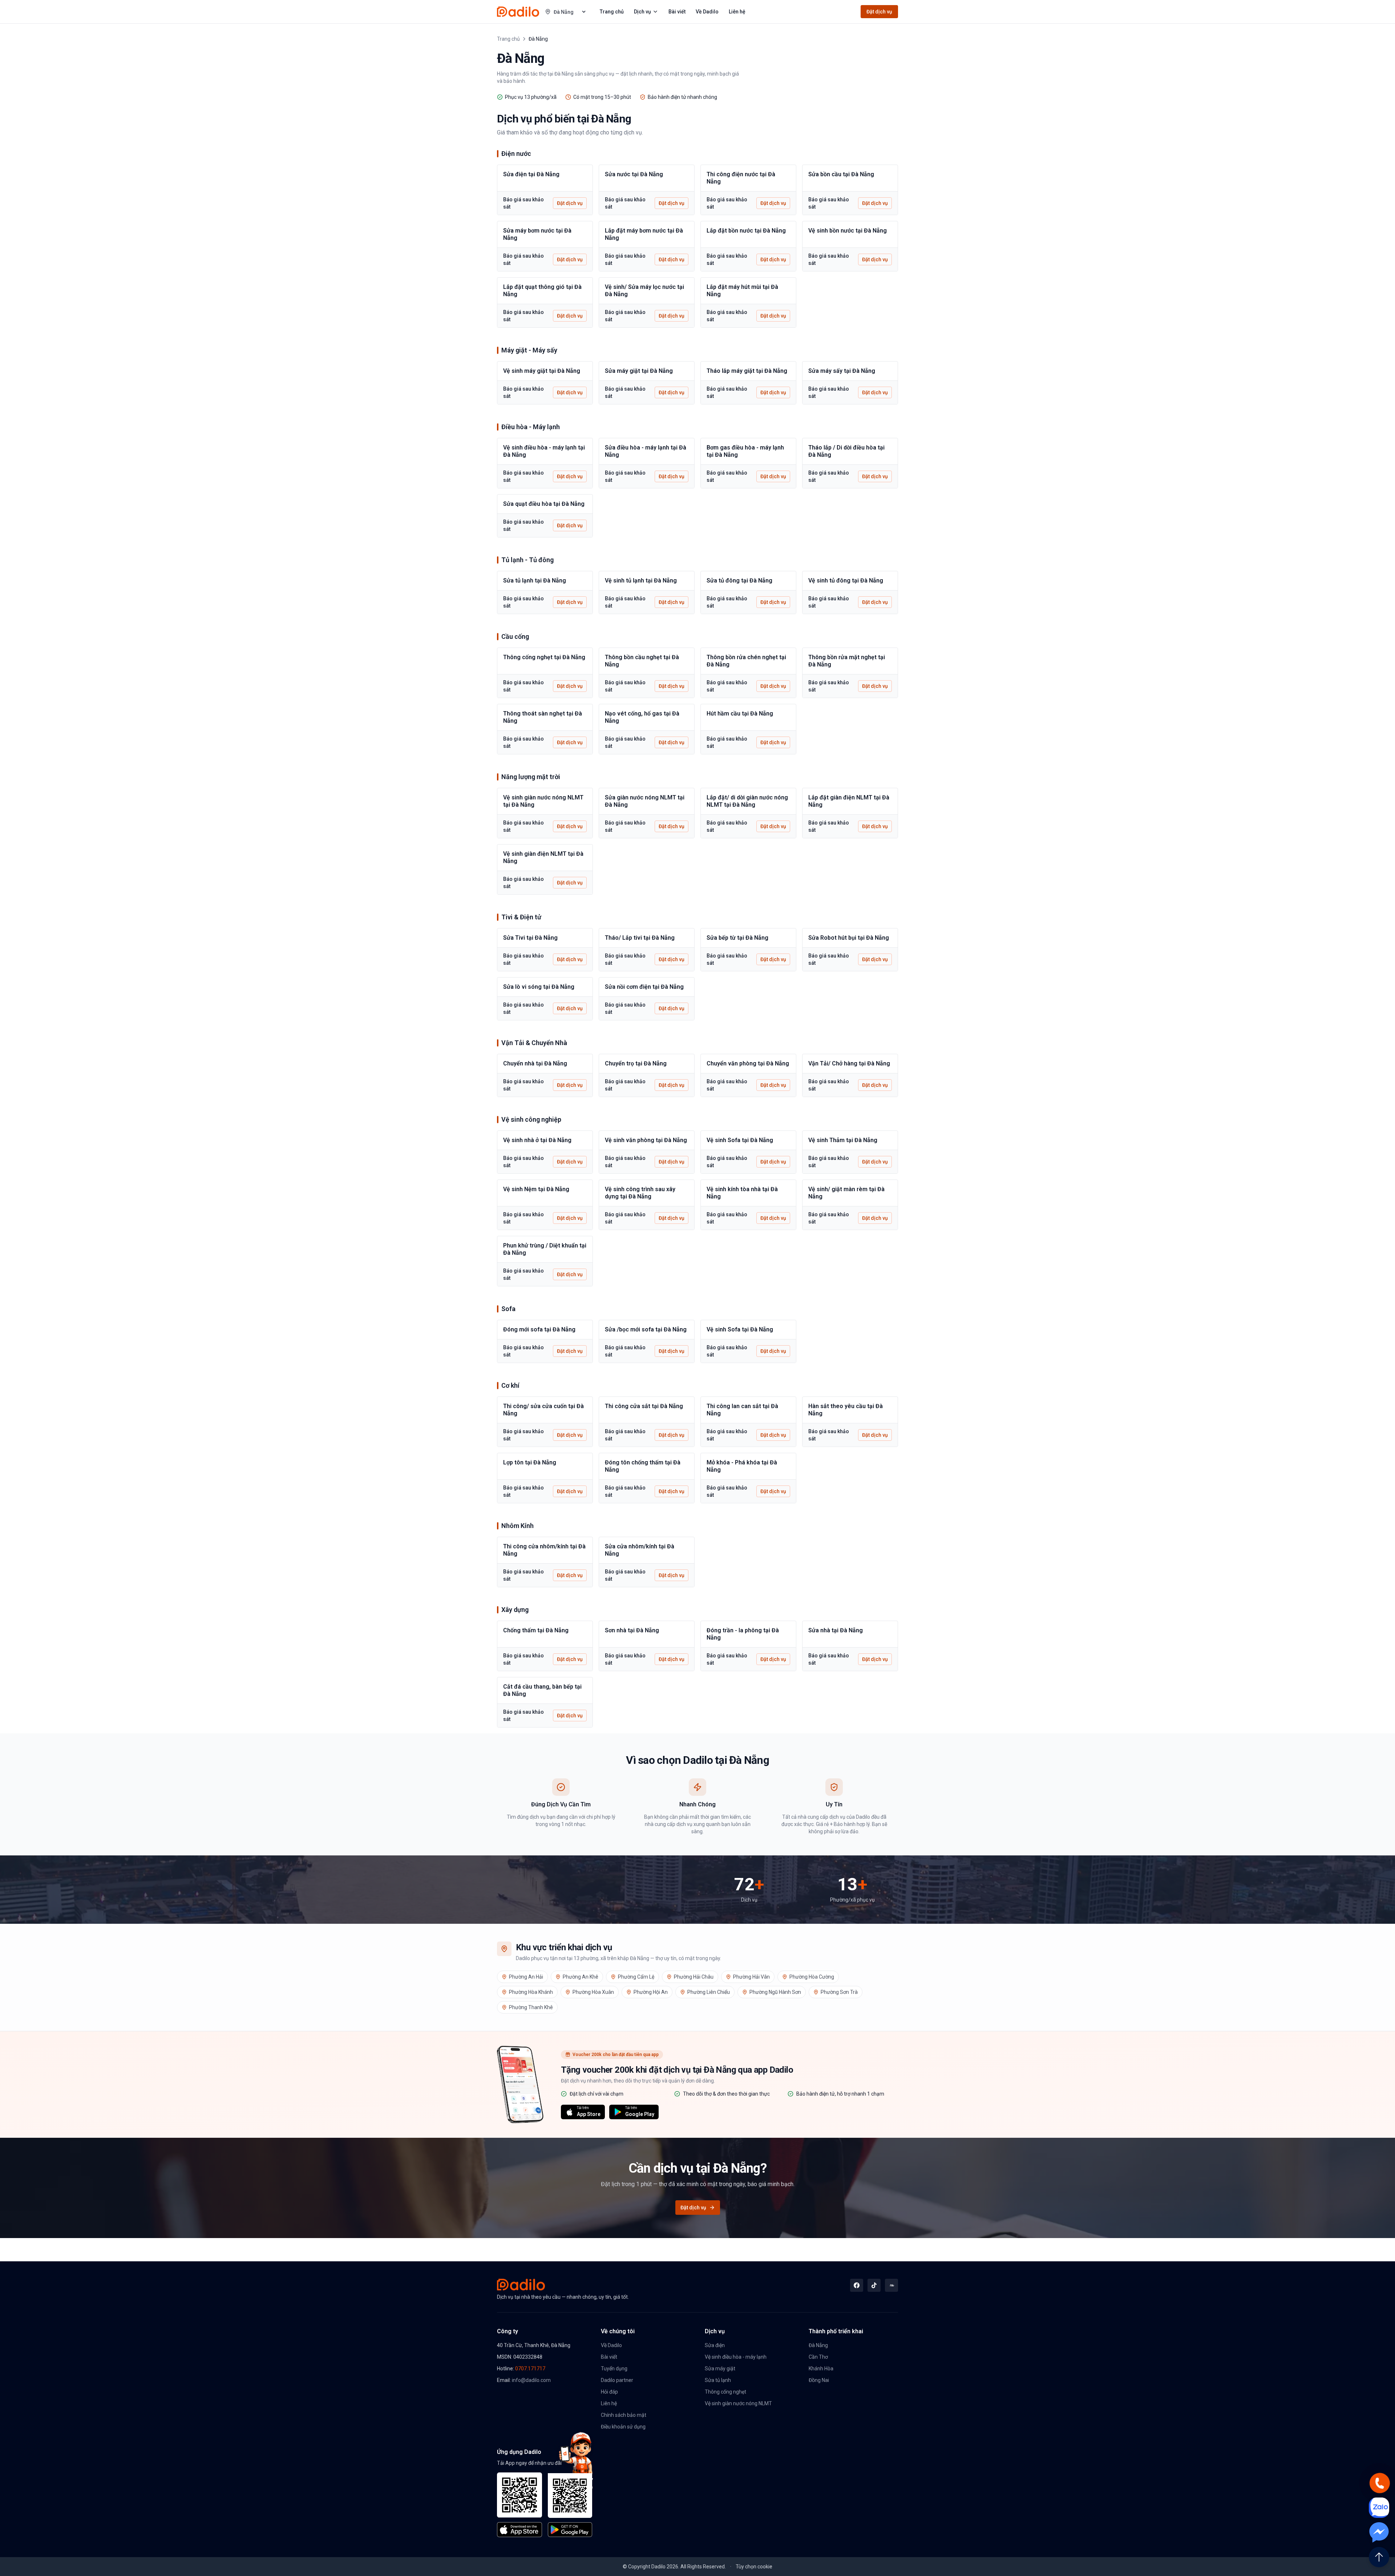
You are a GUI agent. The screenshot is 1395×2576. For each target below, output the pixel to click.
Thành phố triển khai (836, 2331)
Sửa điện (715, 2345)
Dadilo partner (617, 2380)
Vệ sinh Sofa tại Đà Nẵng (740, 1140)
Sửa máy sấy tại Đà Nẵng (842, 371)
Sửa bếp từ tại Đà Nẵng (737, 938)
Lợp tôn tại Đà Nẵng (530, 1462)
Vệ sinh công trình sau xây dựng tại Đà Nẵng (640, 1193)
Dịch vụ (642, 12)
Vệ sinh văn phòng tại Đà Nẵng (646, 1140)
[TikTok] (874, 2285)
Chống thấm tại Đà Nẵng (536, 1630)
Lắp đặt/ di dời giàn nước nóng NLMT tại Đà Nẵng (747, 801)
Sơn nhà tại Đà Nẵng (632, 1630)
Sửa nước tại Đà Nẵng (634, 174)
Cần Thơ (818, 2357)
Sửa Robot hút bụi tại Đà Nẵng (849, 938)
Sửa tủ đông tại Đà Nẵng (739, 580)
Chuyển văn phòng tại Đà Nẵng (748, 1063)
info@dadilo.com (531, 2380)
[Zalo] (891, 2285)
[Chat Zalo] (1379, 2508)
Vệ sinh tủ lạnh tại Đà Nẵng (641, 580)
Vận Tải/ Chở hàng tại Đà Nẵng (849, 1063)
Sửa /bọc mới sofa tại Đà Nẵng (646, 1329)
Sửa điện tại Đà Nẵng (531, 174)
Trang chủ (612, 12)
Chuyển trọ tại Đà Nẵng (636, 1063)
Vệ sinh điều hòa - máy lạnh (736, 2357)
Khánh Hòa (821, 2369)
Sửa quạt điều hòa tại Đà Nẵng (544, 504)
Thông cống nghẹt (725, 2392)
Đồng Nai (819, 2380)
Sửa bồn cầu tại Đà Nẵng (841, 174)
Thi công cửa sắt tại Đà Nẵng (644, 1406)
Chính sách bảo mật (624, 2415)
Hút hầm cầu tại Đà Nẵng (740, 713)
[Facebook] (857, 2285)
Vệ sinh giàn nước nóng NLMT (738, 2403)
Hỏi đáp (609, 2392)
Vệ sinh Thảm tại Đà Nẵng (843, 1140)
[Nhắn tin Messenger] (1379, 2532)
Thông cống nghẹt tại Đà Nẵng (544, 657)
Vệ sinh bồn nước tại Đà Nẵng (848, 231)
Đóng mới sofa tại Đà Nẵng (539, 1329)
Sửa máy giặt (720, 2369)
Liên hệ (737, 12)
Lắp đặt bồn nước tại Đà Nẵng (746, 231)
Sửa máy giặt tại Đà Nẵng (639, 371)
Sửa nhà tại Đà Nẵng (836, 1630)
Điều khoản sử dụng (623, 2427)
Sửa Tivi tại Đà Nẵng (530, 938)
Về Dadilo (707, 12)
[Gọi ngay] (1379, 2483)
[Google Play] (570, 2505)
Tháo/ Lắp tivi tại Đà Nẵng (640, 938)
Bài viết (677, 12)
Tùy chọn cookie (754, 2567)
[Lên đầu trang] (1379, 2557)
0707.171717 (530, 2369)
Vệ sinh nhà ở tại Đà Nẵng (537, 1140)
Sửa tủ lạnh (718, 2380)
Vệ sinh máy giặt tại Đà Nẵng (542, 371)
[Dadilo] (518, 12)
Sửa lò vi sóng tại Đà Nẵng (539, 987)
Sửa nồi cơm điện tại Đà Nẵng (644, 987)
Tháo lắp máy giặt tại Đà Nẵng (747, 371)
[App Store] (519, 2505)
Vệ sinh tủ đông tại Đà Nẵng (846, 580)
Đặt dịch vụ (879, 12)
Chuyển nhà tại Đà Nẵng (535, 1063)
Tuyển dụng (614, 2369)
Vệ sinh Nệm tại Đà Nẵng (536, 1189)
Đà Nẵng (818, 2345)
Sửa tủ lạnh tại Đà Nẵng (535, 580)
